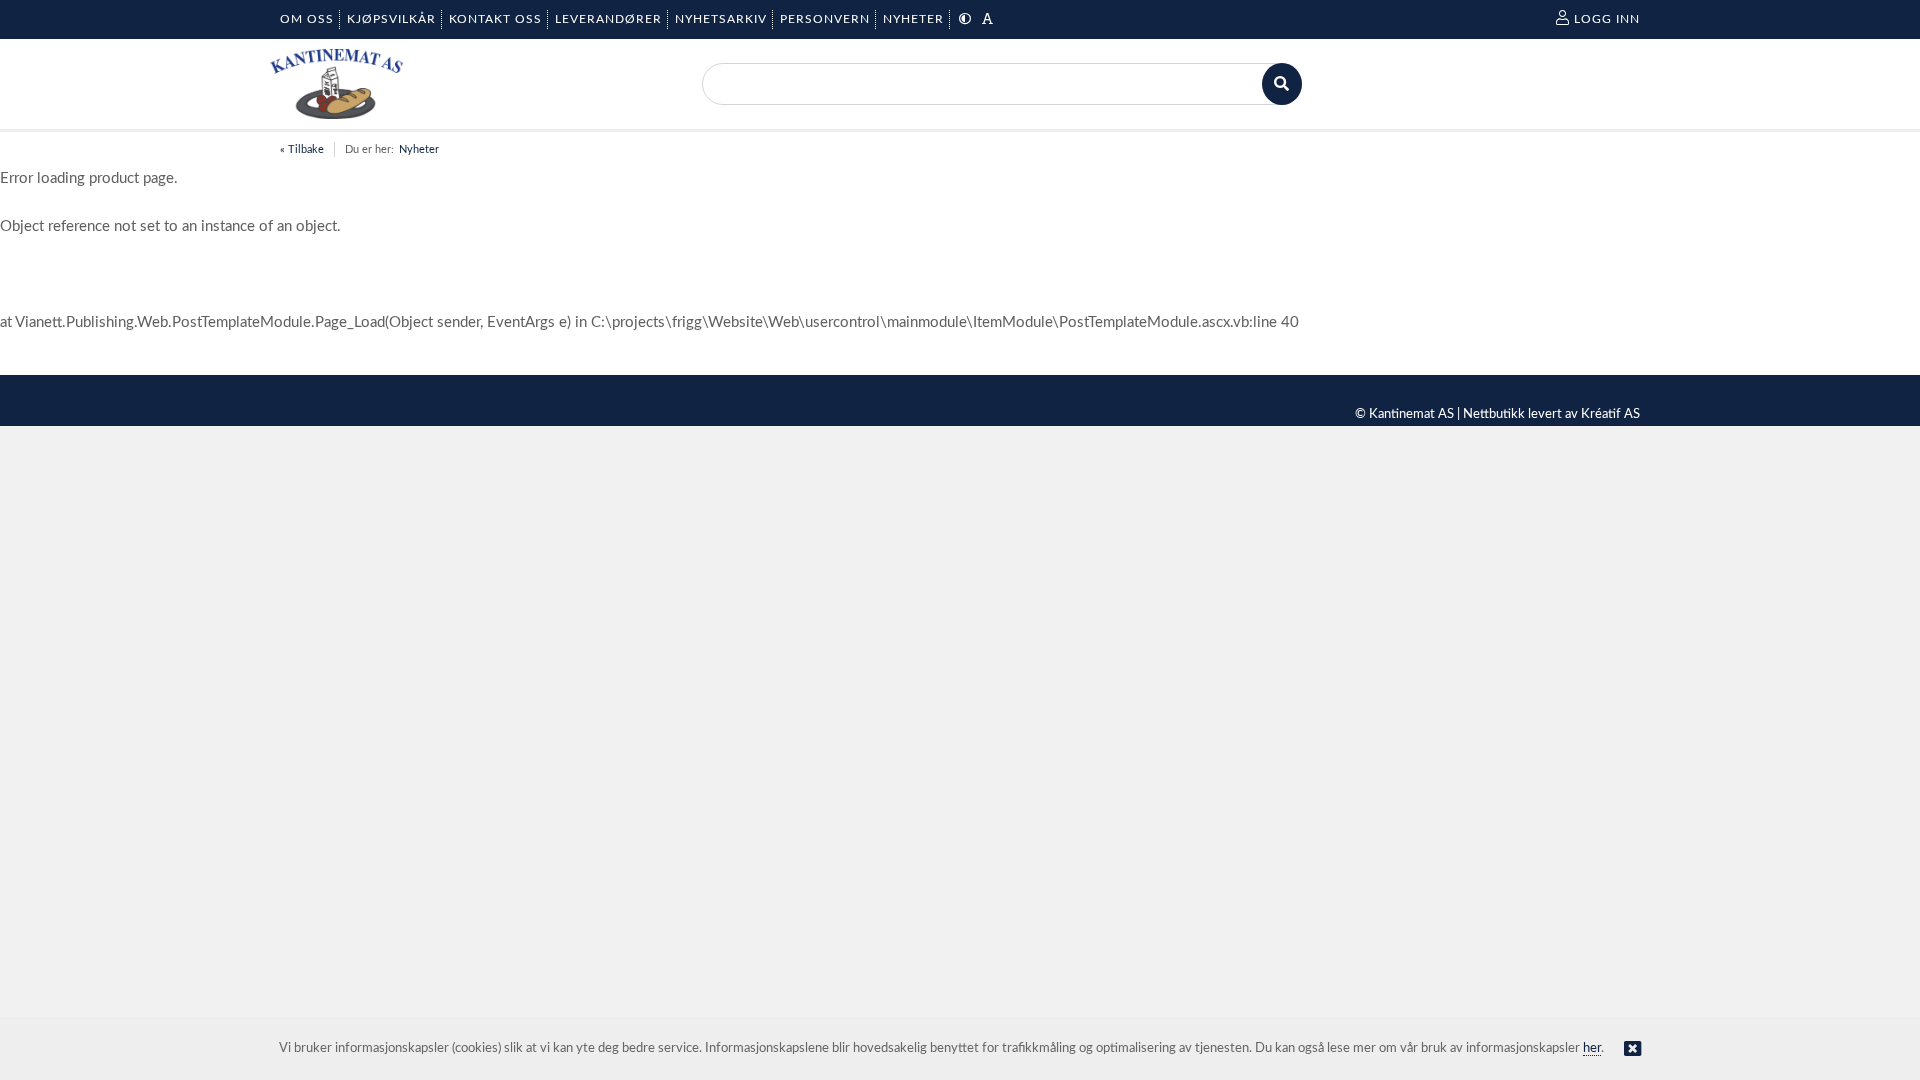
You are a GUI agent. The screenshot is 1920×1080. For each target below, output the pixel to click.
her (1592, 1048)
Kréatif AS (1610, 414)
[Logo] (336, 84)
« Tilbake (302, 149)
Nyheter (419, 149)
